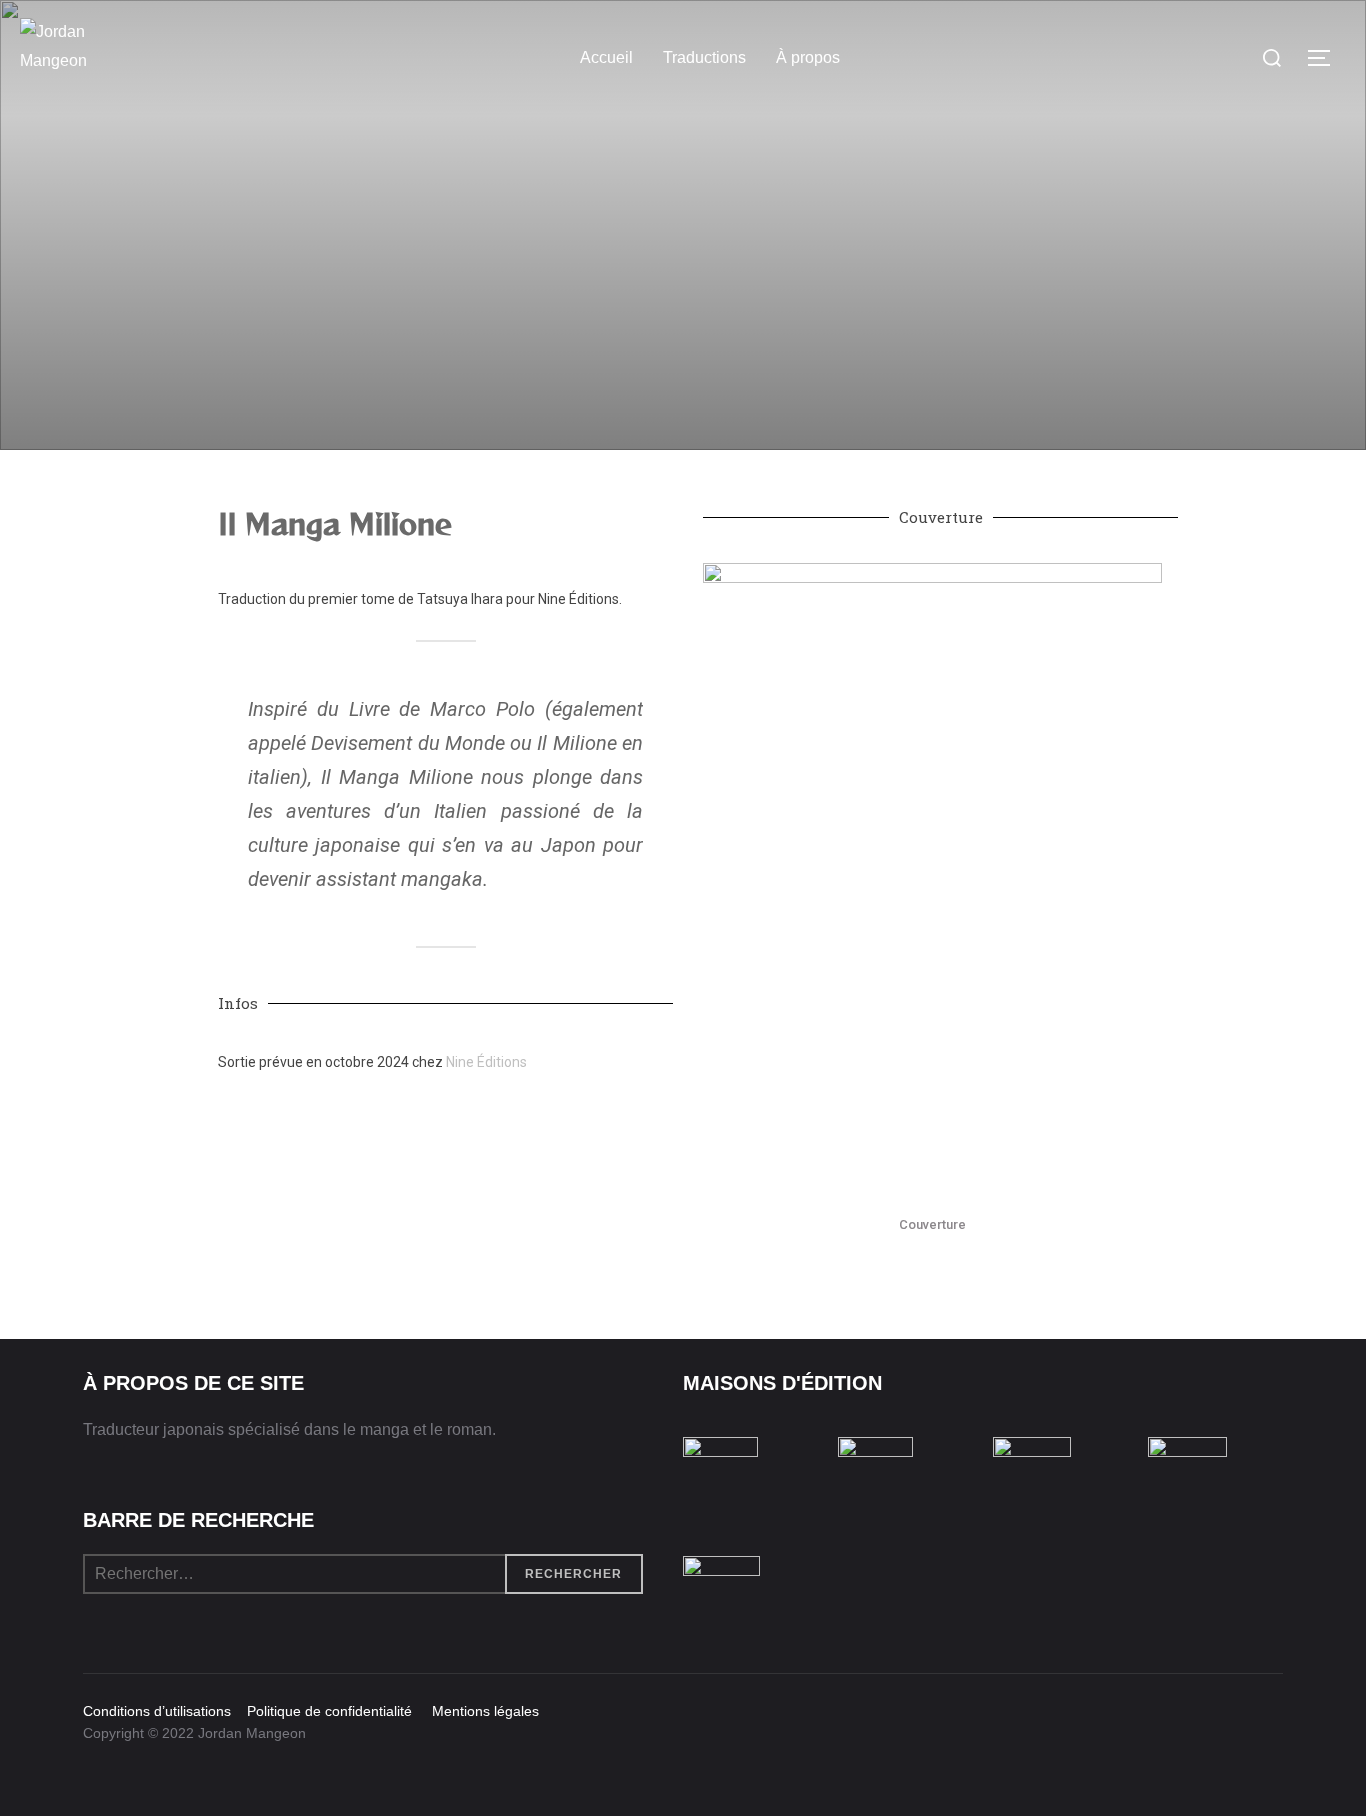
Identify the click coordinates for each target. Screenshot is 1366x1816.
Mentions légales (477, 1711)
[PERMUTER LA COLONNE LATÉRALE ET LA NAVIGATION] (1326, 58)
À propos (808, 57)
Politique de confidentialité (325, 1711)
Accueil (606, 57)
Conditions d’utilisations (159, 1711)
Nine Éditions (486, 1062)
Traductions (704, 57)
